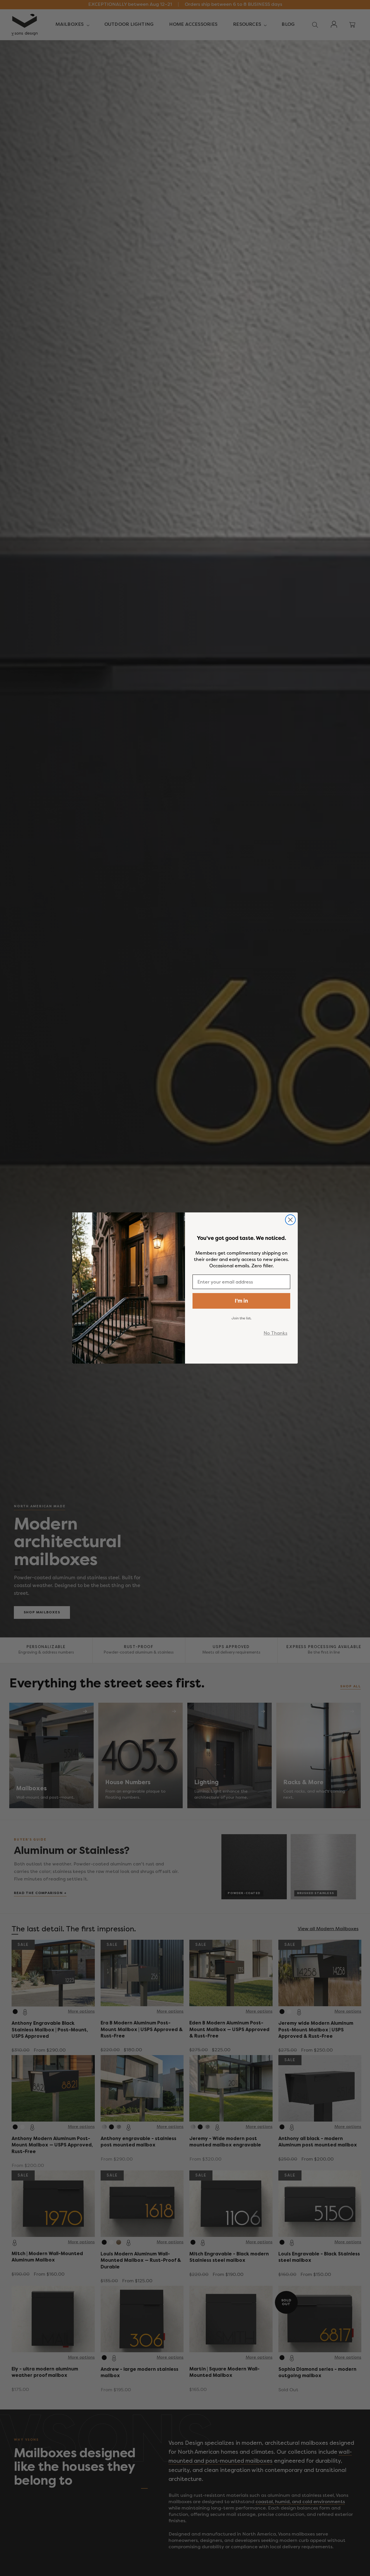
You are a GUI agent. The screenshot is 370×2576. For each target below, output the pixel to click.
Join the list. (242, 1318)
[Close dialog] (290, 1220)
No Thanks (275, 1333)
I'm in (241, 1301)
